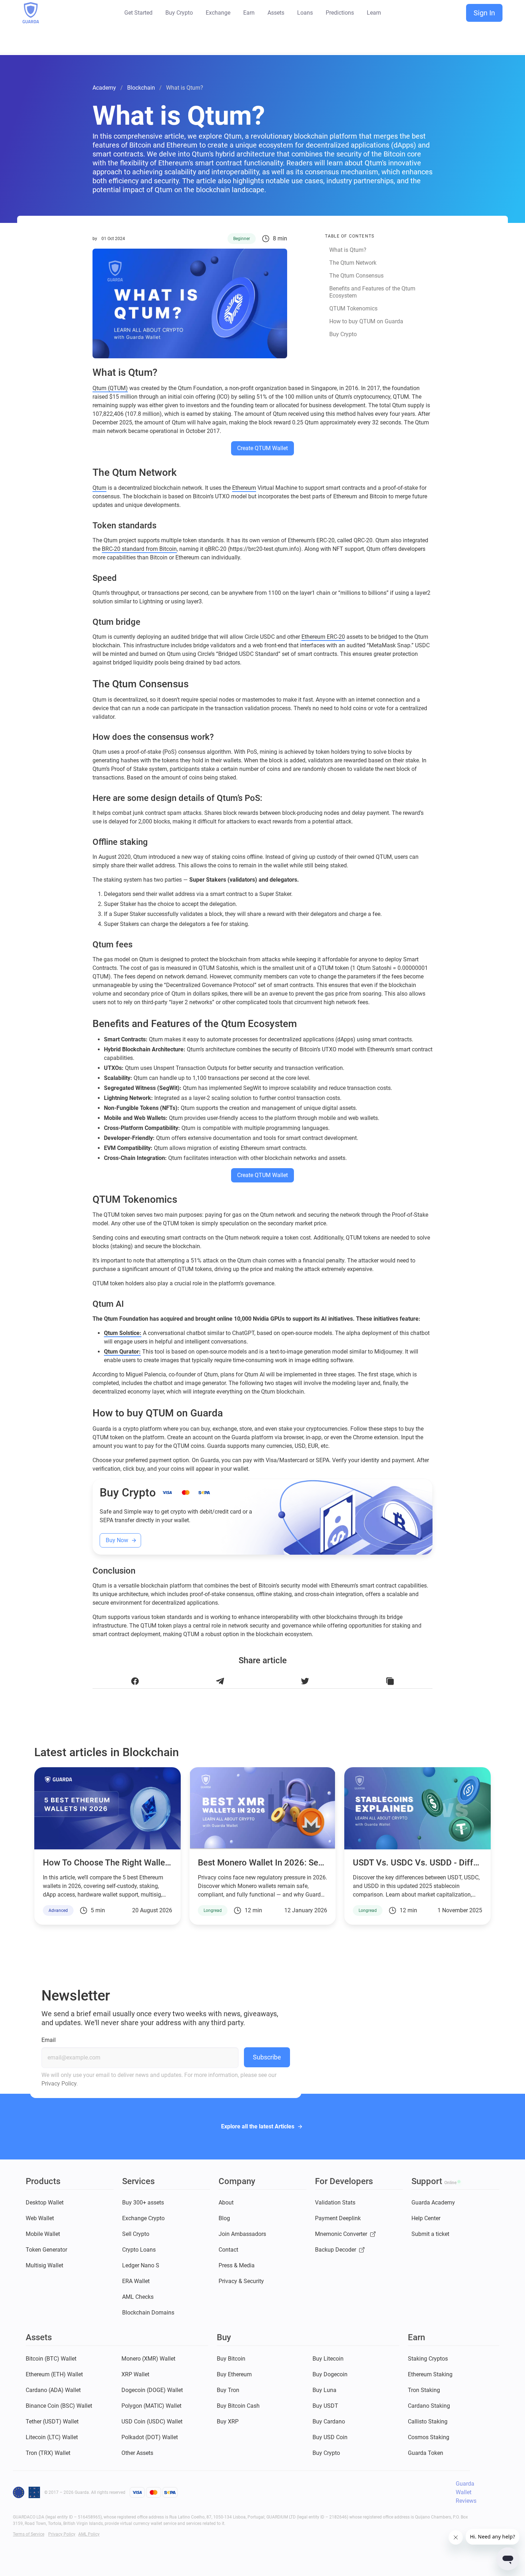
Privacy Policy (59, 2084)
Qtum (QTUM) (110, 388)
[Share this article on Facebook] (135, 1681)
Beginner (242, 239)
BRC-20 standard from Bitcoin (139, 549)
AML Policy (89, 2534)
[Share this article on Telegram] (220, 1681)
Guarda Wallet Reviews (466, 2492)
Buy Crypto (343, 334)
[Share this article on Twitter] (305, 1681)
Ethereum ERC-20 (323, 637)
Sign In (484, 13)
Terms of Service (29, 2534)
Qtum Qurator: (122, 1352)
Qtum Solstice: (123, 1333)
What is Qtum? (348, 250)
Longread (213, 1910)
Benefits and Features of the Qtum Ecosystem (372, 292)
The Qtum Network (353, 263)
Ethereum (244, 488)
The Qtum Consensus (356, 276)
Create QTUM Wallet (262, 448)
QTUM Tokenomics (353, 308)
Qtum (99, 488)
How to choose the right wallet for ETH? (124, 1863)
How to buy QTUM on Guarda (366, 321)
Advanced (58, 1910)
